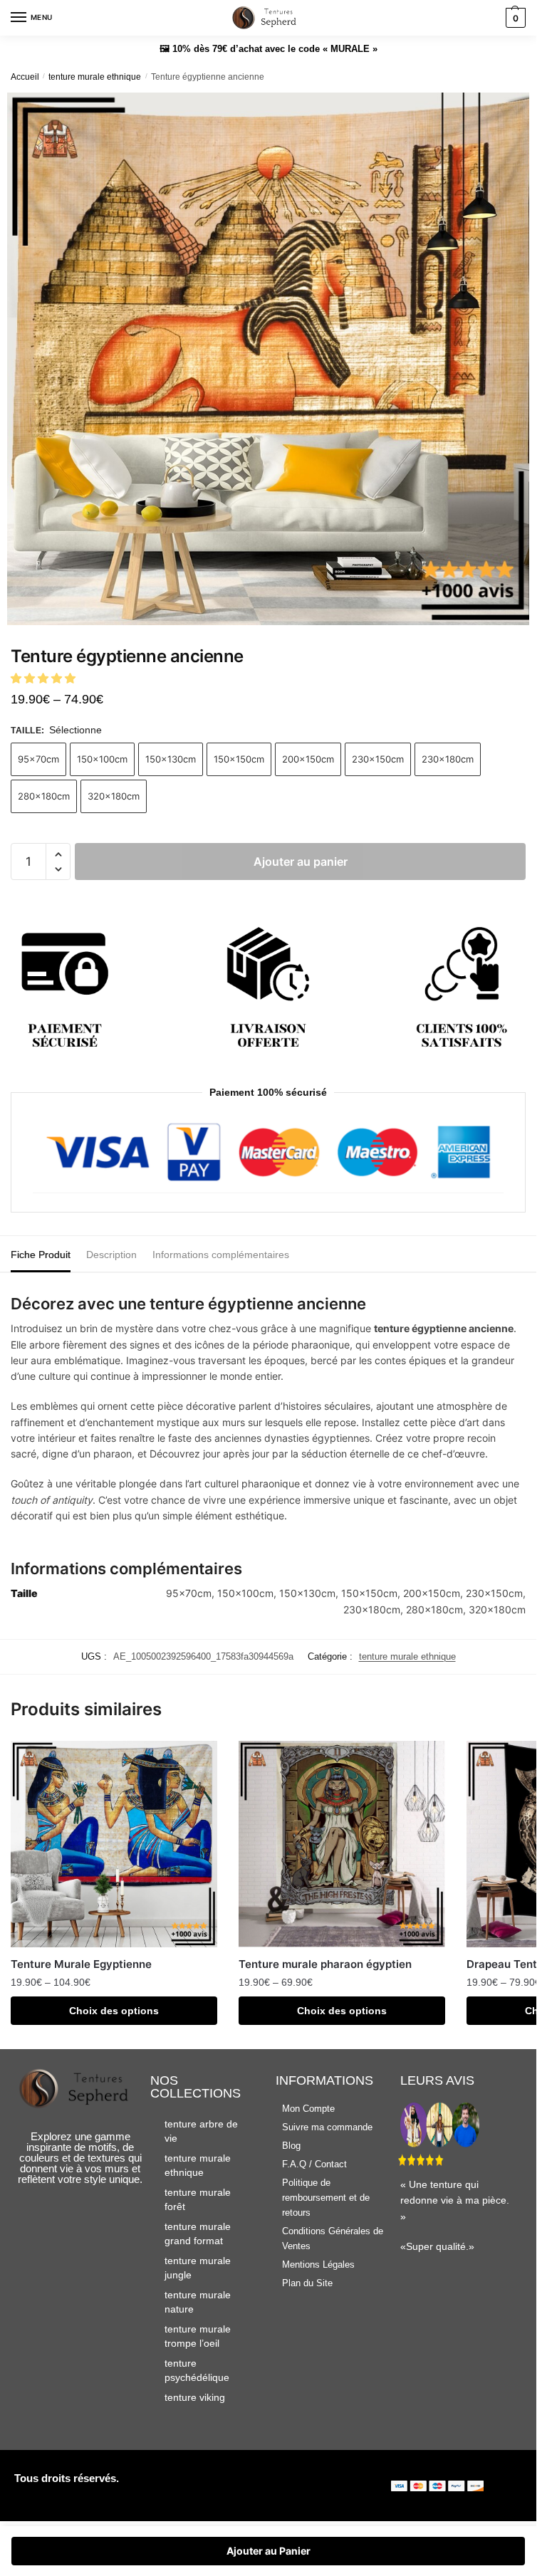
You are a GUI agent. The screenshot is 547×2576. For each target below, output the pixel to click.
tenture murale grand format (198, 2234)
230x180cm (448, 759)
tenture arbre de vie (201, 2131)
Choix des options (114, 2011)
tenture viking (195, 2397)
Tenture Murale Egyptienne (81, 1964)
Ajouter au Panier (269, 2551)
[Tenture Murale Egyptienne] (114, 1844)
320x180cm (114, 796)
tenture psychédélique (197, 2370)
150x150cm (239, 759)
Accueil (25, 77)
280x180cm (44, 796)
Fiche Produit (41, 1255)
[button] (45, 678)
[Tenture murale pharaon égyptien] (342, 1844)
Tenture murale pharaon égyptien (325, 1964)
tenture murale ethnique (95, 77)
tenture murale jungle (198, 2268)
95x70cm (38, 759)
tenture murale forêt (198, 2199)
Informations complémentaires (221, 1255)
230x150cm (378, 759)
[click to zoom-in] (273, 359)
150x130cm (171, 759)
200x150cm (308, 759)
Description (111, 1255)
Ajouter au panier (301, 862)
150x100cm (102, 759)
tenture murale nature (198, 2302)
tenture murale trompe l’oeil (198, 2336)
